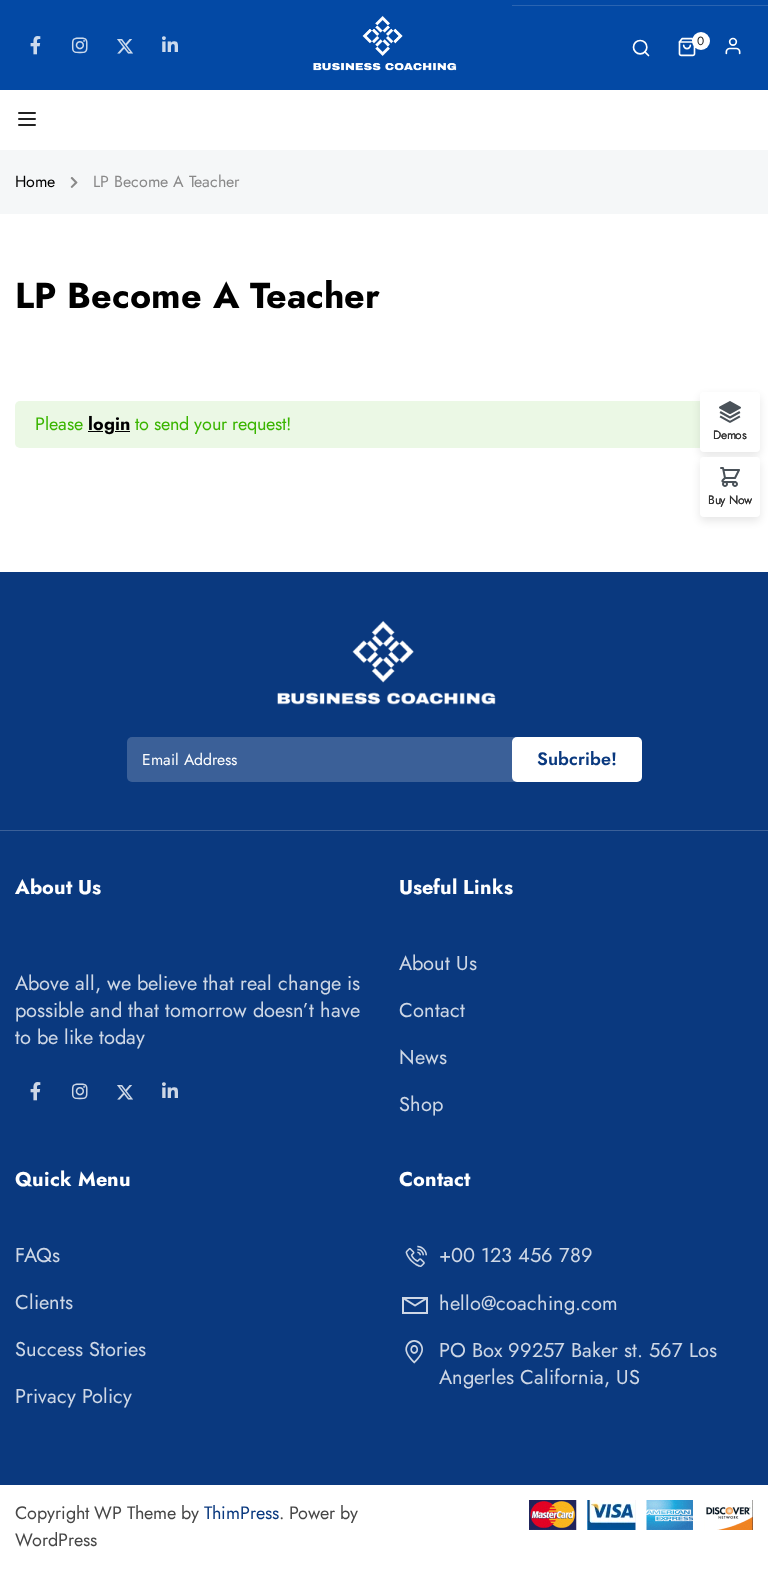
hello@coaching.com (528, 1303)
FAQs (37, 1255)
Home (35, 181)
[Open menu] (29, 123)
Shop (421, 1104)
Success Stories (80, 1349)
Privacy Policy (73, 1396)
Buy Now (730, 498)
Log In (733, 51)
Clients (44, 1302)
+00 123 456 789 (516, 1255)
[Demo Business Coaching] (383, 43)
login (109, 424)
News (423, 1057)
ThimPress (241, 1513)
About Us (438, 963)
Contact (432, 1010)
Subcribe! (577, 759)
